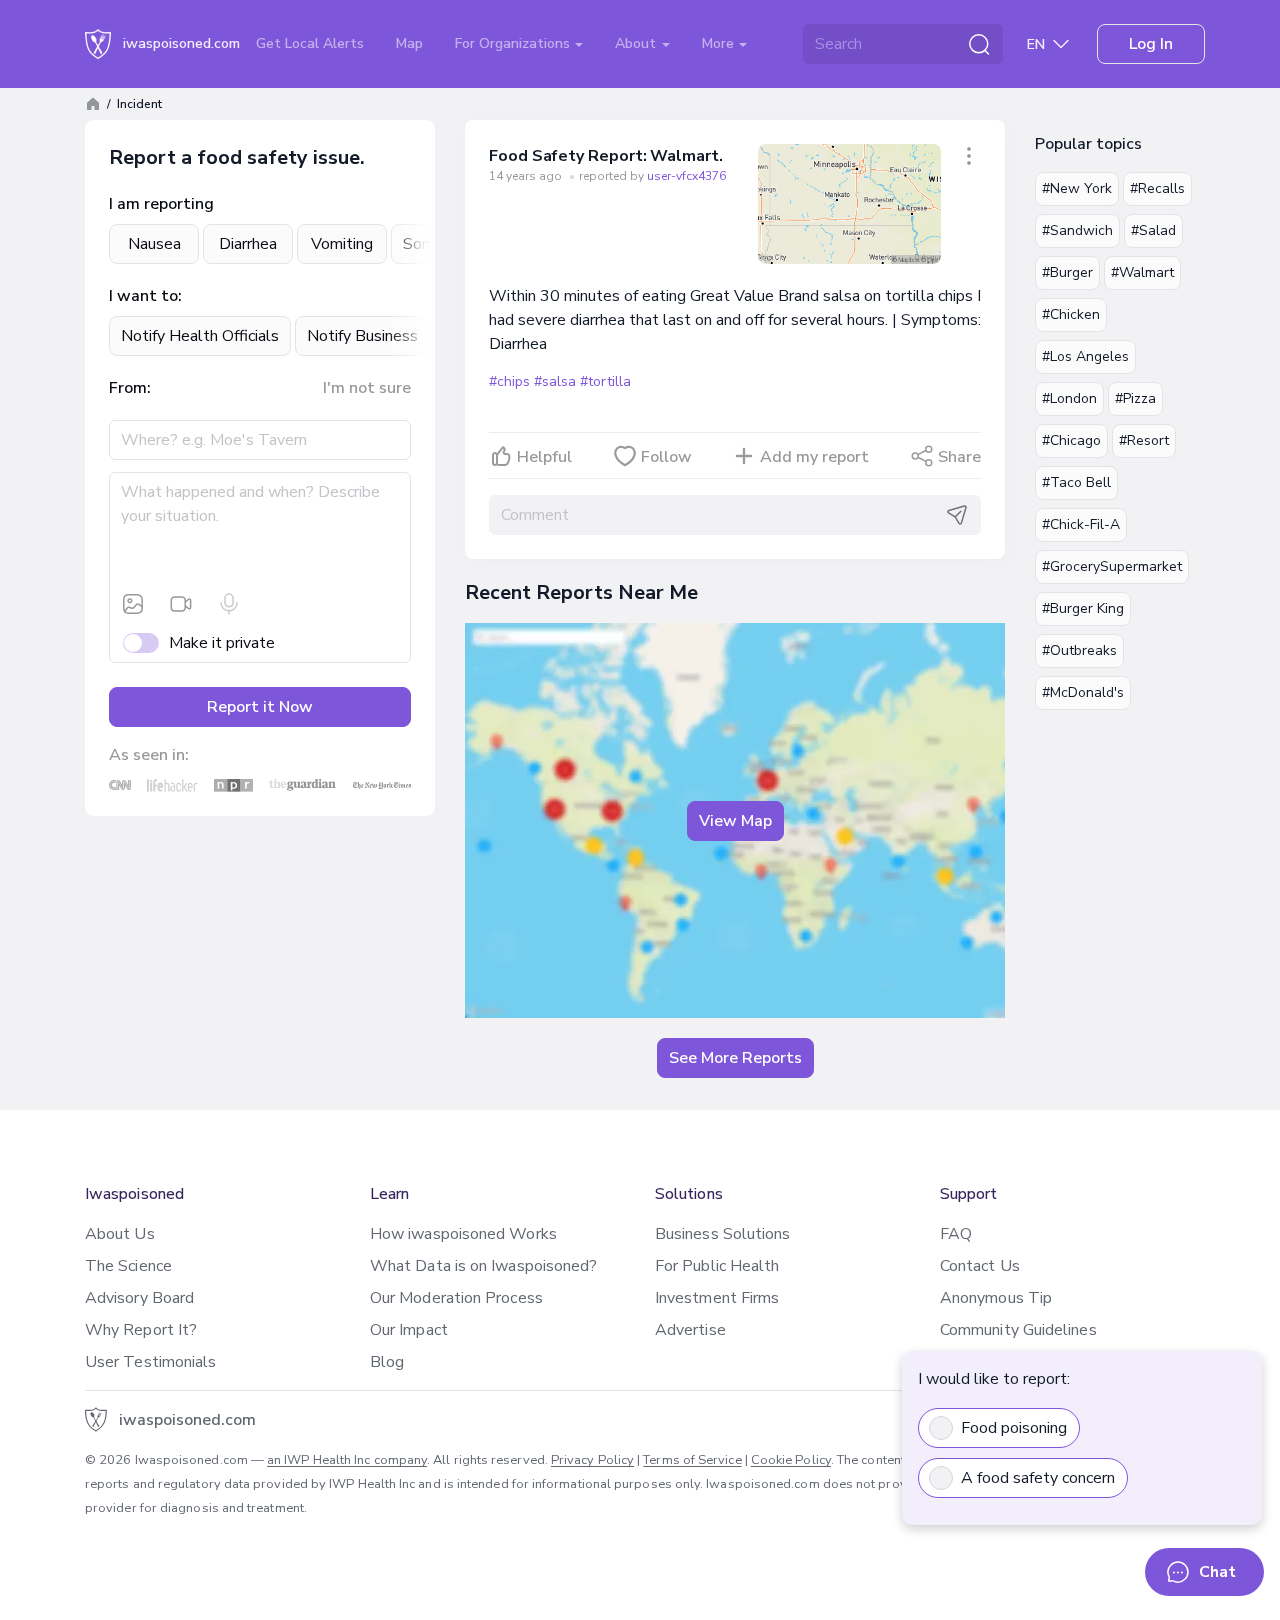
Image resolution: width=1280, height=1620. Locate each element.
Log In (1151, 44)
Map (409, 43)
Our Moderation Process (456, 1298)
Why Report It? (141, 1330)
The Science (128, 1266)
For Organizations (514, 43)
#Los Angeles (1085, 356)
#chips (509, 381)
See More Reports (735, 1058)
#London (1069, 398)
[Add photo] (133, 604)
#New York (1077, 188)
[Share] (969, 156)
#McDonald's (1083, 692)
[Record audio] (229, 604)
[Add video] (181, 604)
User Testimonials (150, 1362)
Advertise (690, 1330)
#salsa (555, 381)
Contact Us (980, 1266)
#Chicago (1071, 440)
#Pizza (1135, 398)
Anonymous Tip (996, 1298)
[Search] (979, 44)
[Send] (957, 515)
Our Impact (409, 1330)
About (637, 43)
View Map (735, 821)
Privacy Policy (592, 1460)
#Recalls (1157, 188)
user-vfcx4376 (686, 176)
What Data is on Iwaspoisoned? (483, 1266)
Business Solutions (722, 1234)
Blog (387, 1362)
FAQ (956, 1234)
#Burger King (1083, 608)
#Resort (1144, 440)
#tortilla (605, 381)
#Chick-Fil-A (1081, 524)
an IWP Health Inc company (347, 1460)
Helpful (544, 457)
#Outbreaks (1079, 650)
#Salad (1153, 230)
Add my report (814, 457)
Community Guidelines (1018, 1330)
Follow (666, 457)
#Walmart (1142, 272)
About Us (120, 1234)
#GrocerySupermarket (1112, 566)
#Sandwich (1077, 230)
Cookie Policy (791, 1460)
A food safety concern (1038, 1478)
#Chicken (1071, 314)
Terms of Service (692, 1460)
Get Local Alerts (310, 43)
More (720, 43)
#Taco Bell (1076, 482)
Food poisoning (1014, 1428)
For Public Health (717, 1266)
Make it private (222, 643)
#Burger (1067, 272)
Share (959, 457)
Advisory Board (139, 1298)
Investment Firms (717, 1298)
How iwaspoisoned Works (463, 1234)
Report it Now (260, 707)
